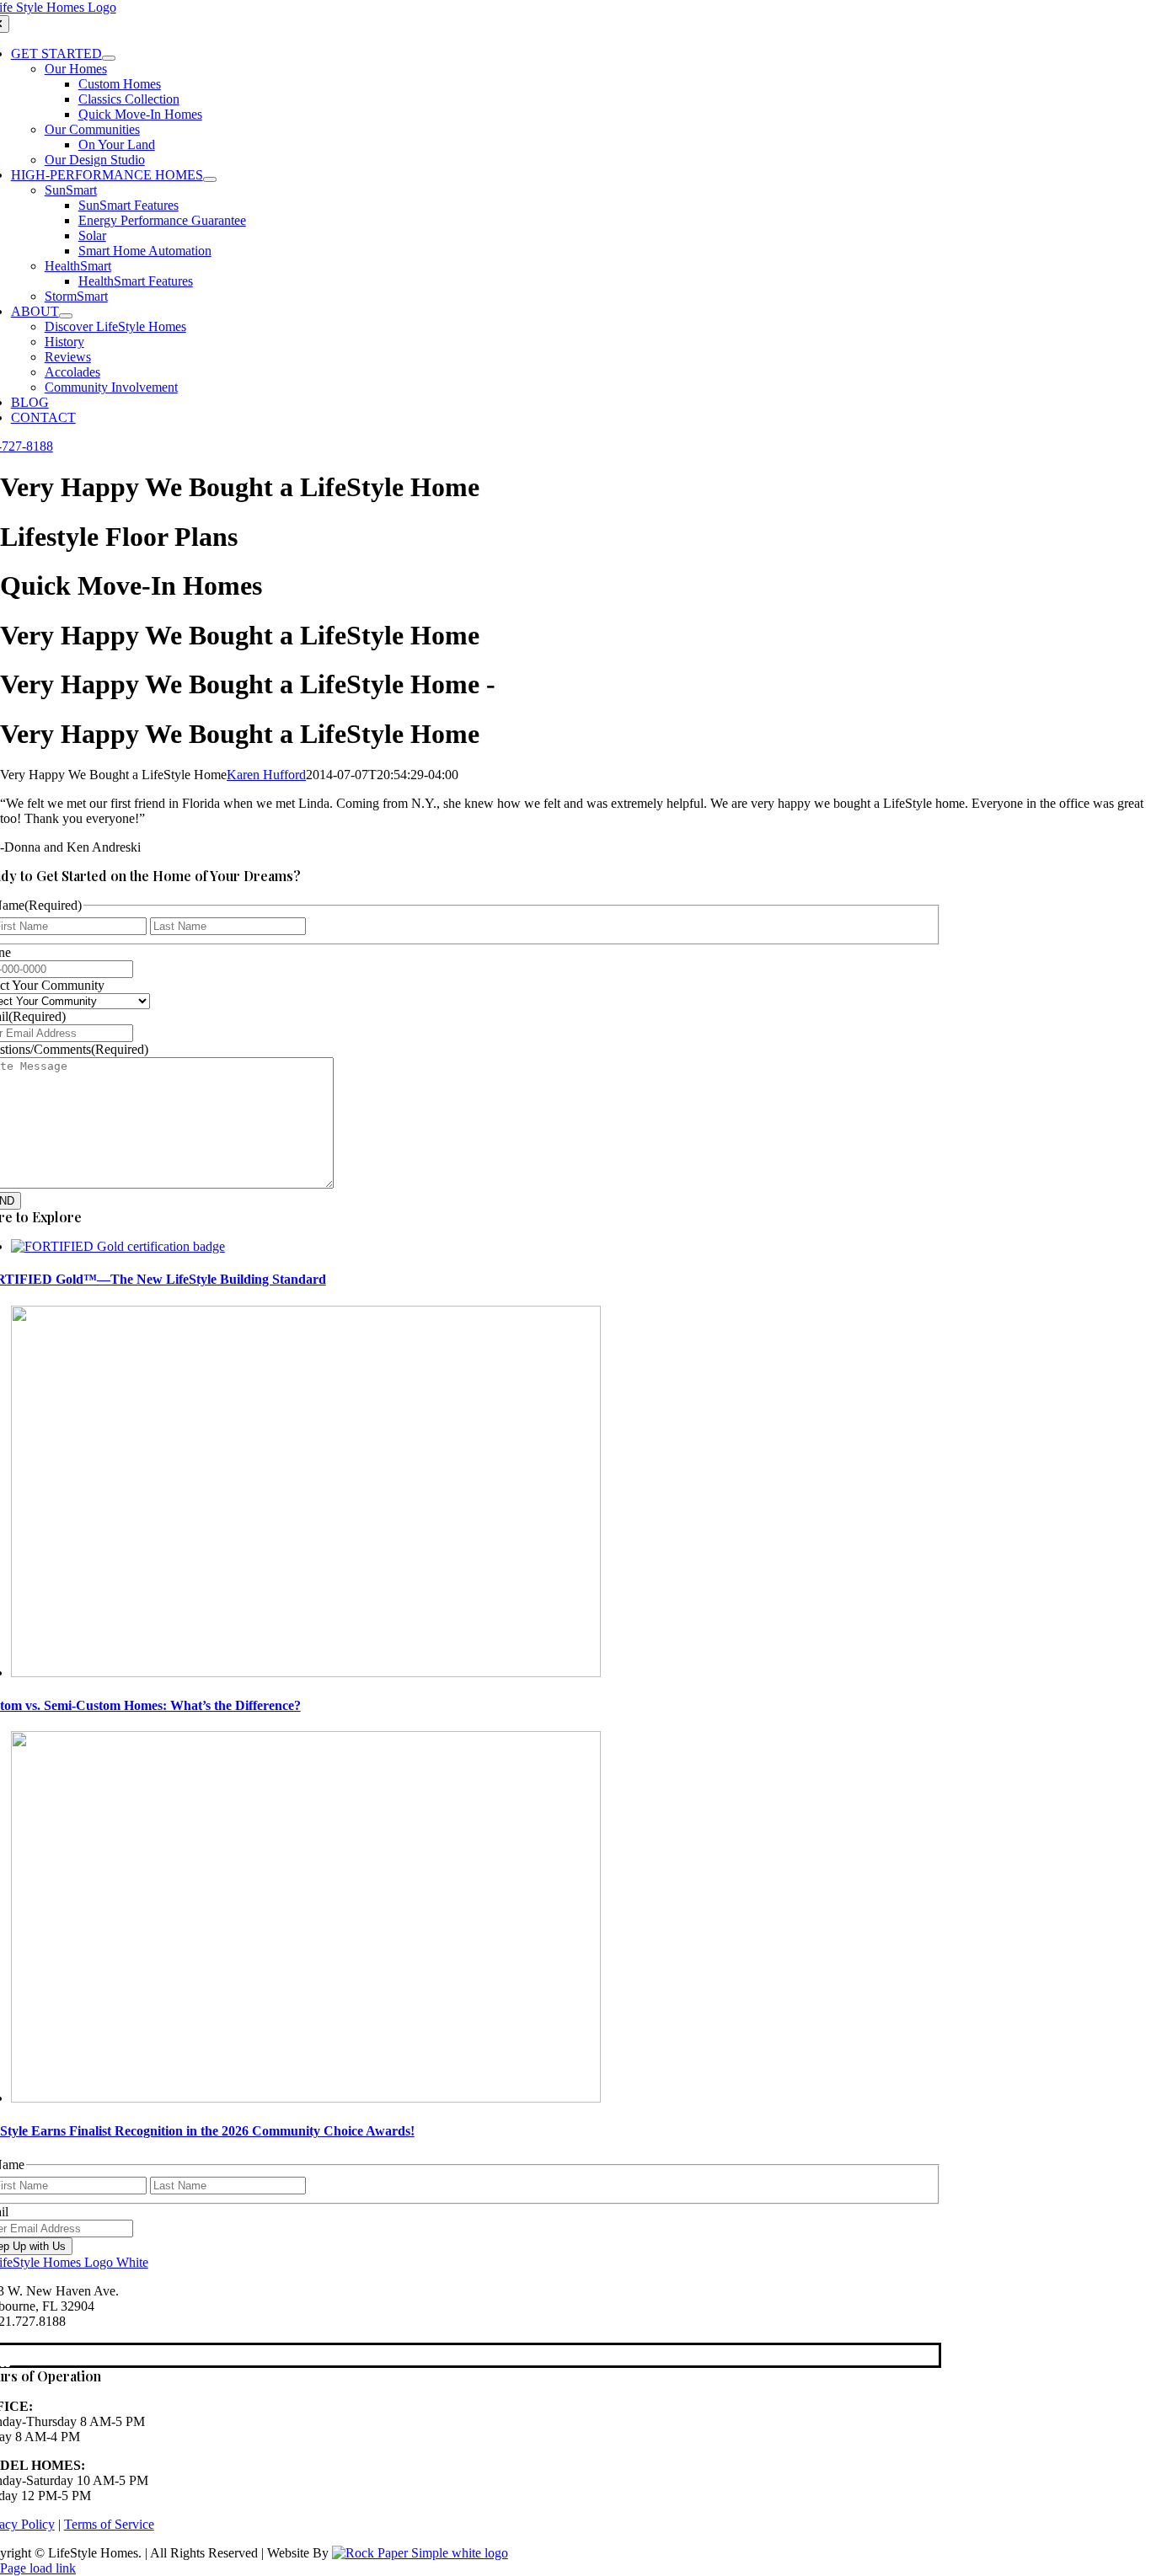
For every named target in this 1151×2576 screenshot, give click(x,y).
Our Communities (92, 129)
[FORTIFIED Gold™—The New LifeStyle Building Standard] (118, 1246)
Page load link (38, 2568)
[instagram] (8, 2356)
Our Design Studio (95, 160)
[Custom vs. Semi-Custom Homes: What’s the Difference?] (306, 1673)
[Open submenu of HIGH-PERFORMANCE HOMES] (210, 179)
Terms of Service (109, 2524)
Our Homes (76, 69)
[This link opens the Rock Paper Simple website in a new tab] (420, 2553)
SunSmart (71, 190)
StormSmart (76, 296)
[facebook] (3, 2356)
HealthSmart (78, 266)
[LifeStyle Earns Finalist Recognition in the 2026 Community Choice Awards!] (306, 2098)
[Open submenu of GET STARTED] (109, 58)
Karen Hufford (266, 775)
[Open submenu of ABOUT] (66, 316)
